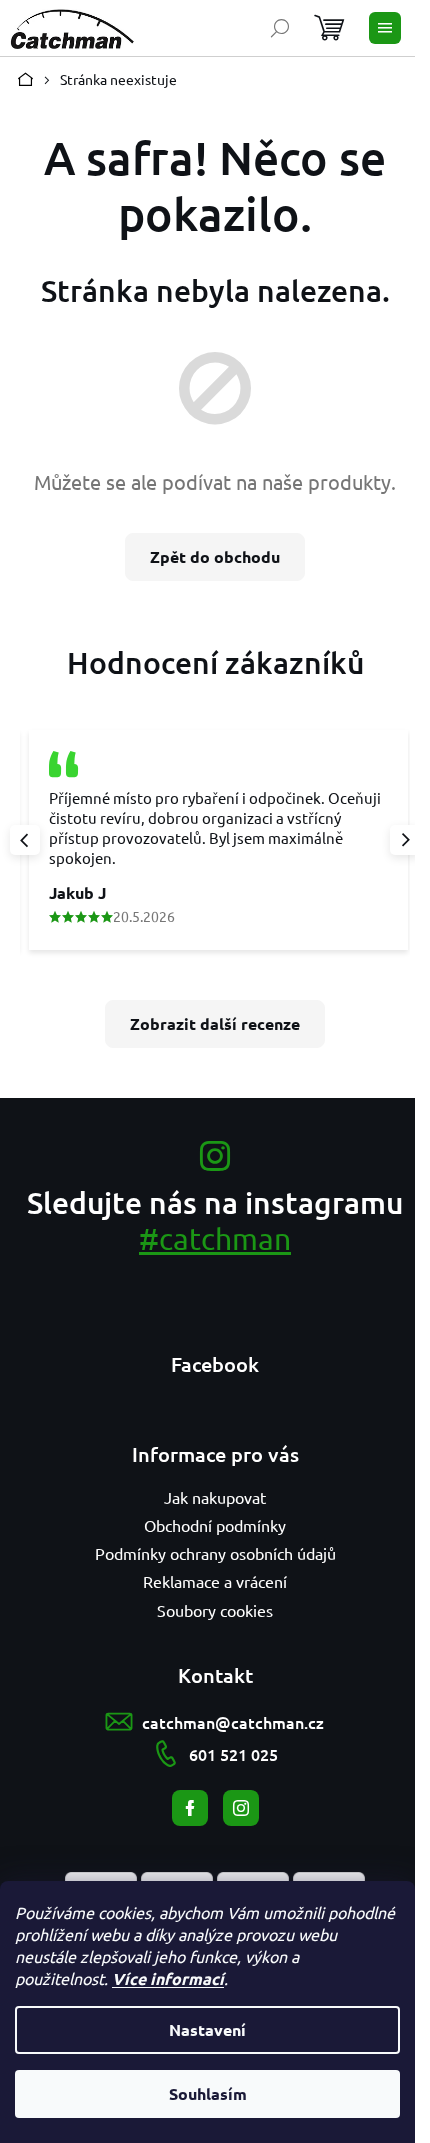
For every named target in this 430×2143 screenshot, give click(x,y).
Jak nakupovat (215, 1497)
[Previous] (25, 840)
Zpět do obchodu (215, 556)
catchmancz (241, 1808)
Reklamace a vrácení (215, 1581)
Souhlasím (208, 2093)
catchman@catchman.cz (233, 1722)
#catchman (215, 1238)
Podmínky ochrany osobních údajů (215, 1553)
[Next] (405, 840)
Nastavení (207, 2029)
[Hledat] (280, 28)
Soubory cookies (215, 1610)
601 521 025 (233, 1754)
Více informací (168, 1978)
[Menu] (385, 28)
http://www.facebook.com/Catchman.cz (190, 1808)
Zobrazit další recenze (215, 1023)
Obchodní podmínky (215, 1525)
